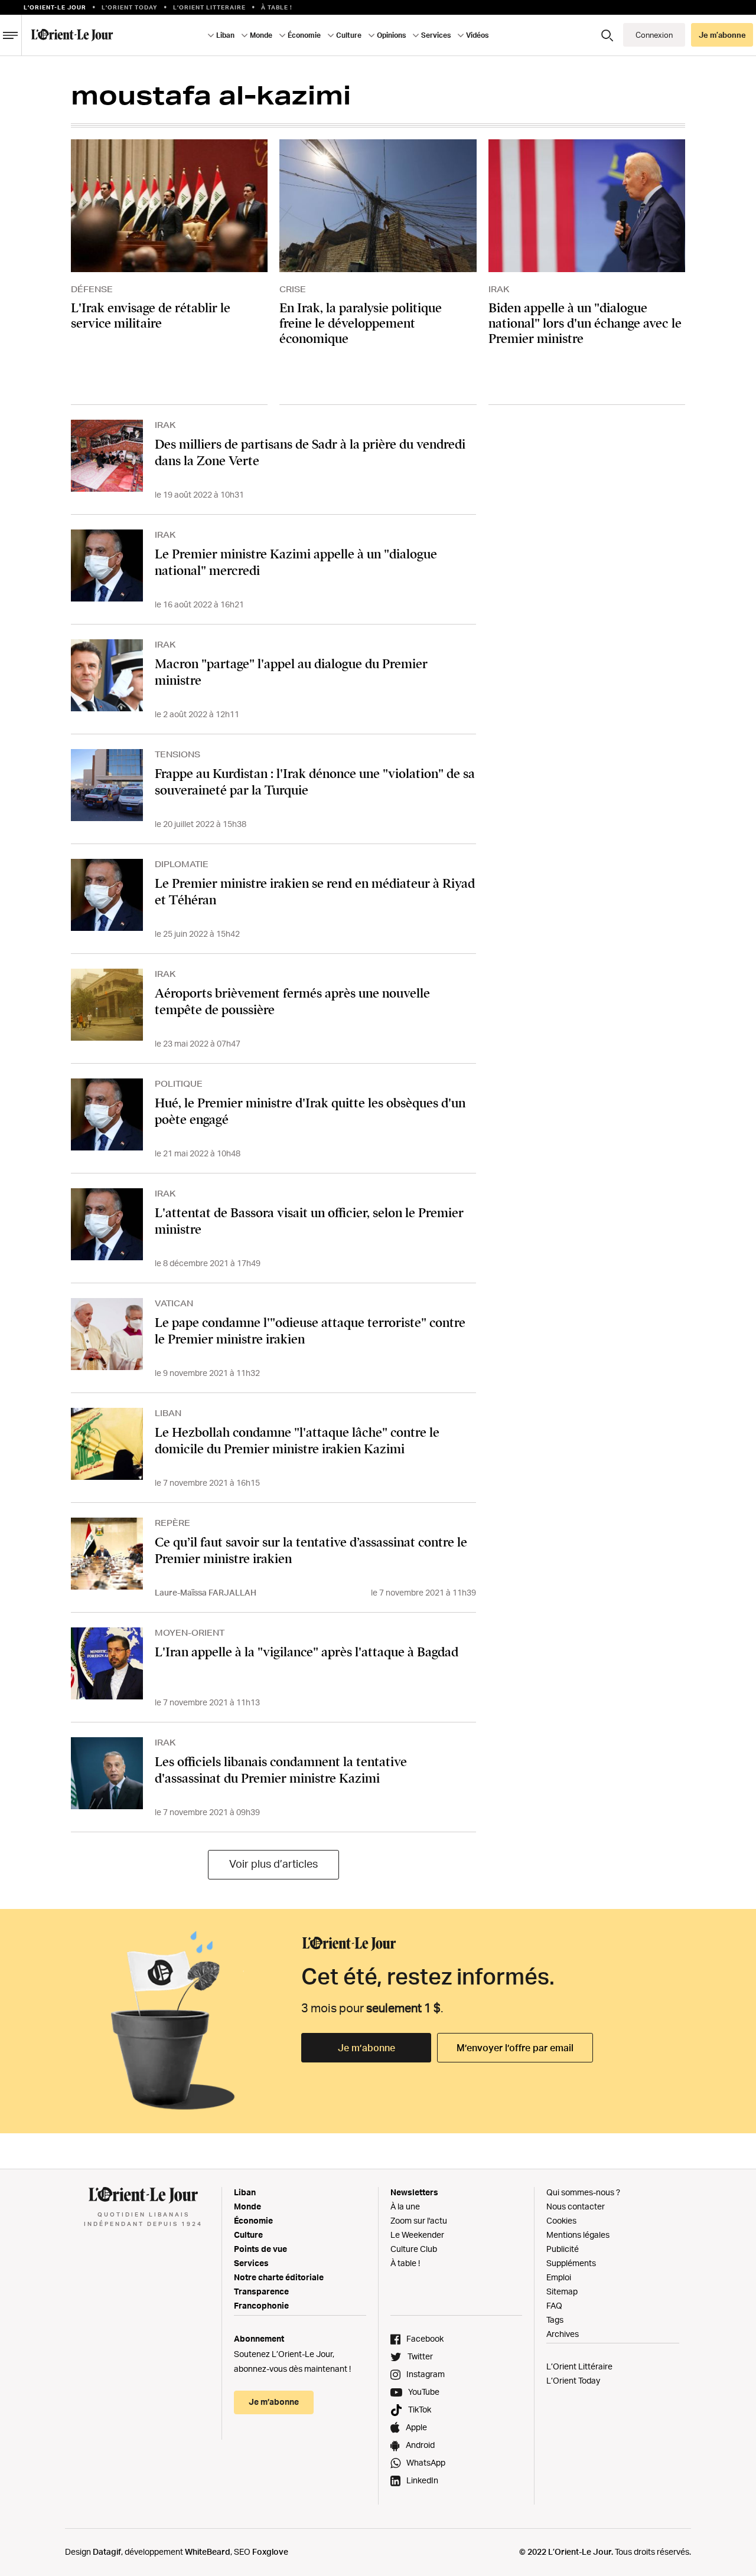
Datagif (107, 2552)
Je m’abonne (366, 2048)
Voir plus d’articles (273, 1864)
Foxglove (270, 2552)
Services (251, 2263)
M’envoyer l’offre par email (515, 2048)
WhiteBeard (208, 2552)
